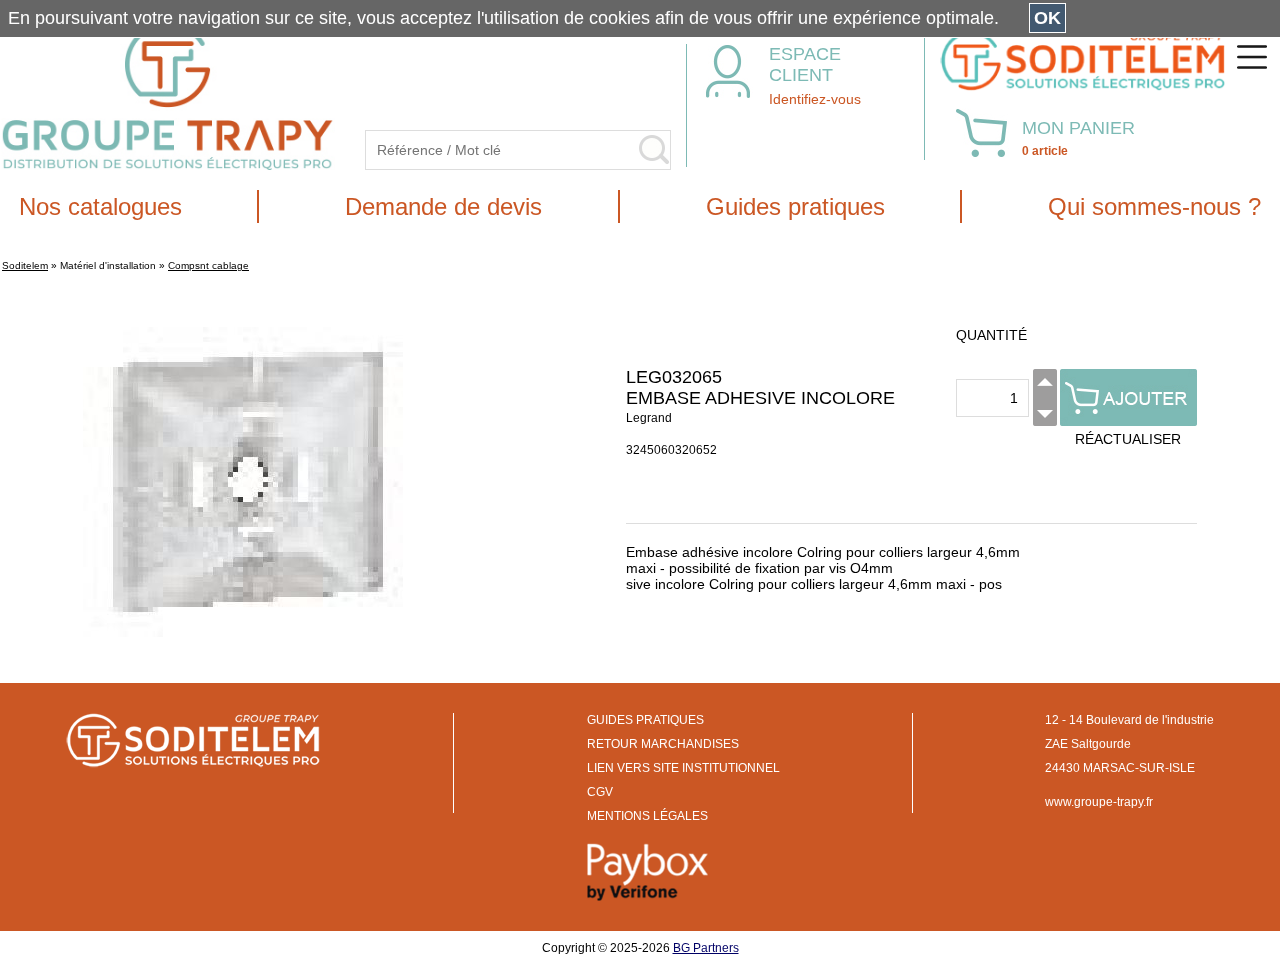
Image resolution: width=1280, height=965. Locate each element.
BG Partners (706, 948)
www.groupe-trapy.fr (1099, 802)
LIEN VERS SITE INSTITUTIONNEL (683, 768)
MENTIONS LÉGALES (647, 816)
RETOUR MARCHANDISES (663, 744)
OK (1047, 18)
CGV (600, 792)
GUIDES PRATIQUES (645, 720)
